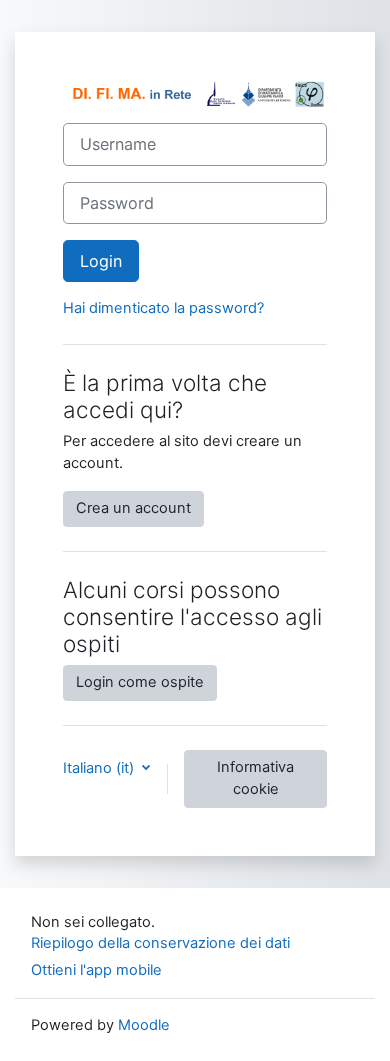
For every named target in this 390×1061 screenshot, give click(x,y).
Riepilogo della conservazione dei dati (160, 943)
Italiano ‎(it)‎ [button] (100, 768)
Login (101, 261)
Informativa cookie (255, 778)
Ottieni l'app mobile (96, 970)
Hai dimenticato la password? (163, 308)
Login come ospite (140, 682)
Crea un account (133, 508)
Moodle (144, 1025)
